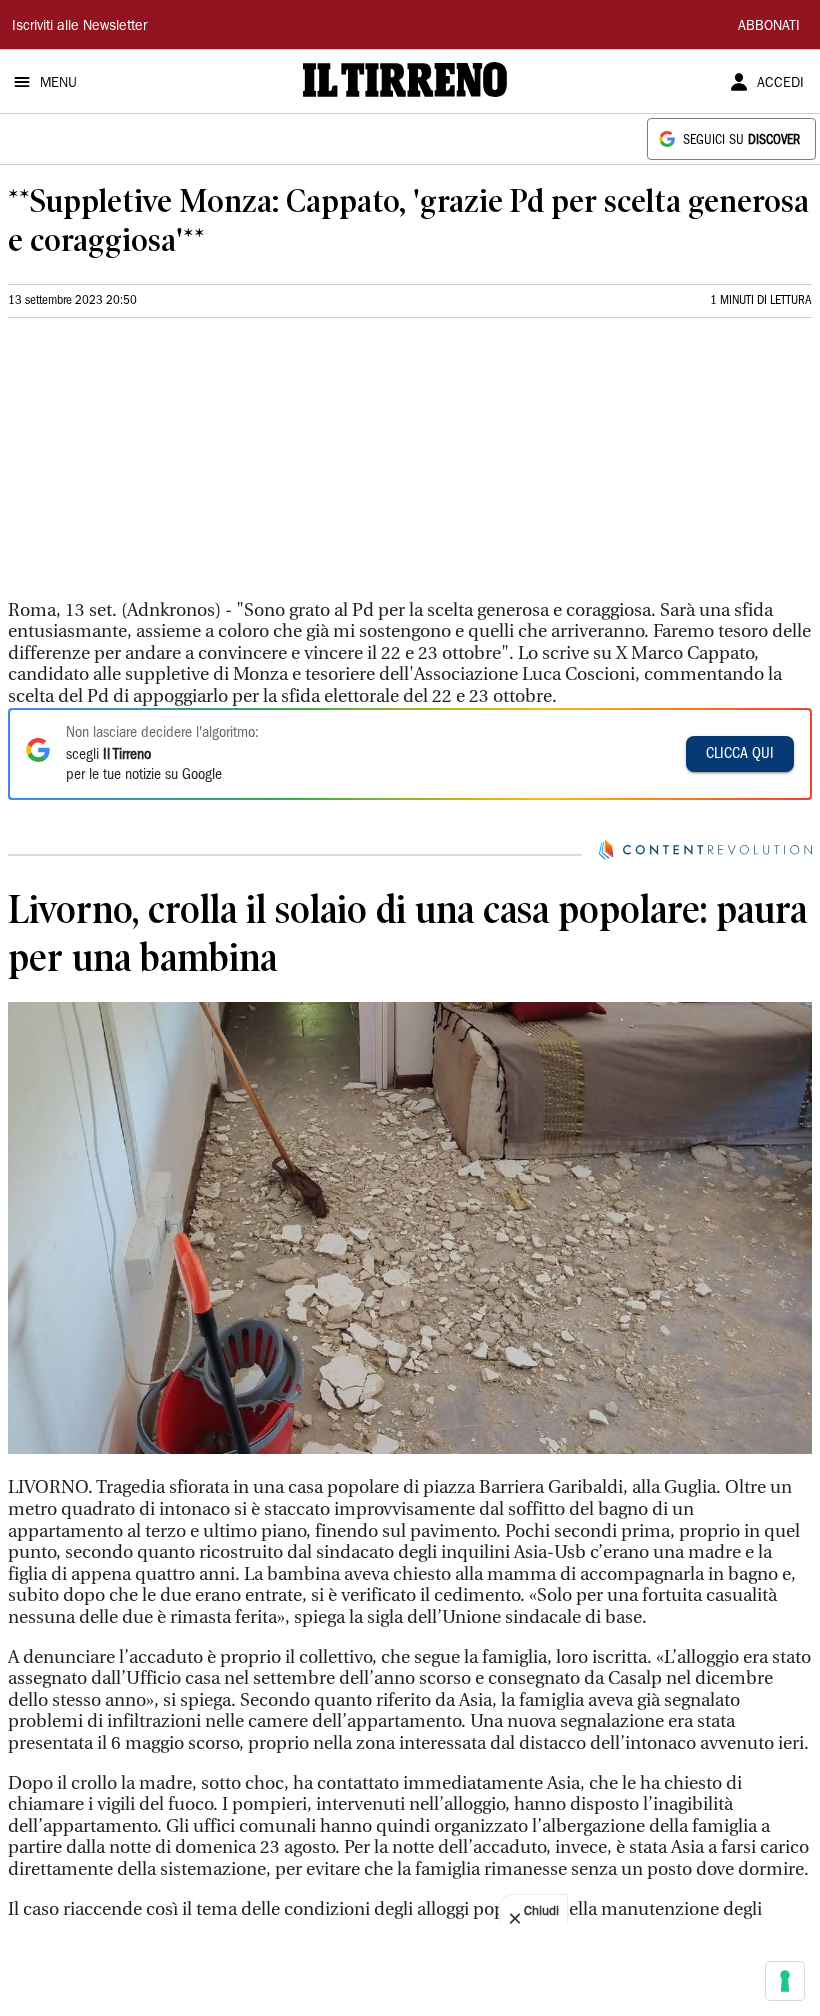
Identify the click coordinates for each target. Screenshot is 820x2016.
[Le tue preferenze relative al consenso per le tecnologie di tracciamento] (785, 1981)
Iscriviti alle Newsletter (79, 27)
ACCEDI (780, 84)
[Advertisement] (158, 467)
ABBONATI (769, 27)
